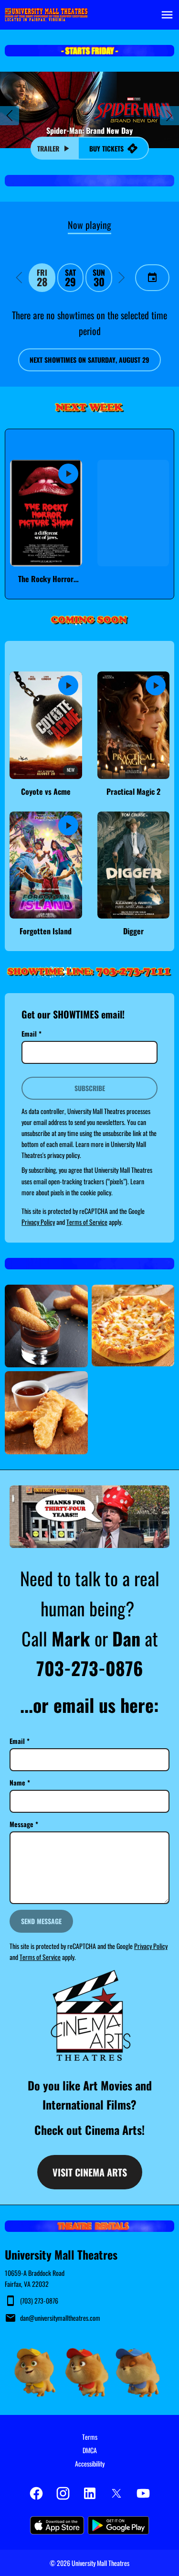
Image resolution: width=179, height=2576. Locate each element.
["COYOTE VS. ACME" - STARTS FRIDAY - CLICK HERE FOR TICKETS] (89, 51)
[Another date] (152, 278)
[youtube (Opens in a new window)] (143, 2493)
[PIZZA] (133, 1326)
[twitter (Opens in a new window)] (116, 2493)
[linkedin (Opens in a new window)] (90, 2493)
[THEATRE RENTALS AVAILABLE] (89, 2226)
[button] (19, 278)
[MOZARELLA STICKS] (46, 1326)
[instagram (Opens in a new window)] (63, 2493)
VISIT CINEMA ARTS (90, 2172)
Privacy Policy (38, 1222)
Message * (24, 1824)
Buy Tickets (106, 148)
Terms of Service (87, 1222)
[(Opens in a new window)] (89, 2015)
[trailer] (68, 474)
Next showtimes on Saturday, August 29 (89, 360)
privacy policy (63, 1155)
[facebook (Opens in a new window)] (36, 2493)
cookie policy (96, 1192)
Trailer (48, 148)
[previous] (10, 116)
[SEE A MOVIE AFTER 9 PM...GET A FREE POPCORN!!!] (89, 181)
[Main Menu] (167, 15)
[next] (169, 116)
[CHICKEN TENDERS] (46, 1413)
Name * (20, 1782)
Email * (32, 1034)
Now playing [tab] (89, 225)
